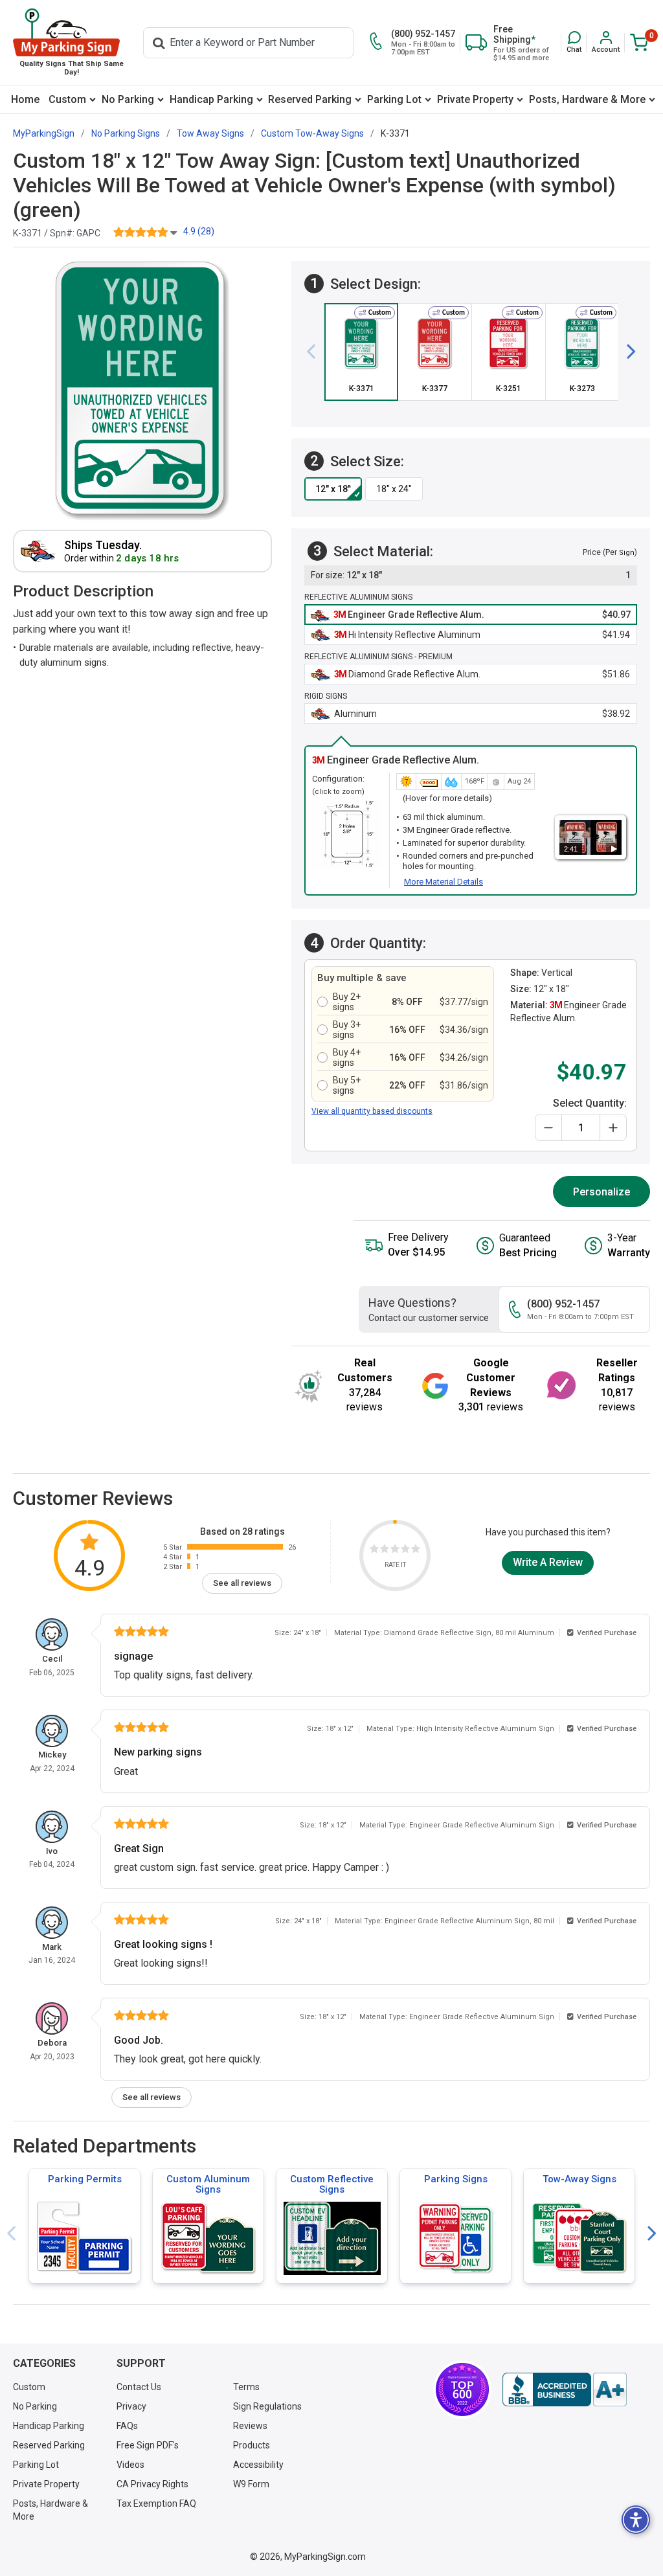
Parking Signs (456, 2179)
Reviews (250, 2426)
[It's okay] (395, 1551)
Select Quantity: (590, 1103)
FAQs (127, 2426)
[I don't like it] (385, 1551)
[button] (574, 42)
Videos (130, 2465)
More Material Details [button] (444, 882)
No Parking (128, 99)
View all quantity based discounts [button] (372, 1111)
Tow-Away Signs (579, 2179)
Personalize (601, 1192)
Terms (246, 2387)
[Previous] (316, 352)
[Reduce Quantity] (548, 1127)
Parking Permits (85, 2179)
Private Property (475, 99)
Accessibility (258, 2465)
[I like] (405, 1551)
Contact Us (139, 2387)
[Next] (626, 352)
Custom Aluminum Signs (208, 2184)
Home (25, 99)
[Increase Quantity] (613, 1127)
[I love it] (416, 1551)
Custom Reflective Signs (332, 2184)
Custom (67, 99)
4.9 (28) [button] (199, 231)
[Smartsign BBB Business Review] (565, 2390)
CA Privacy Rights (152, 2484)
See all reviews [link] (242, 1583)
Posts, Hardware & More (587, 99)
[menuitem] (25, 99)
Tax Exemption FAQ (156, 2503)
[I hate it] (374, 1551)
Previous (11, 2234)
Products (252, 2445)
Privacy (131, 2406)
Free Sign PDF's (148, 2445)
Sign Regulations (267, 2406)
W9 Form (251, 2484)
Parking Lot (394, 99)
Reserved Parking (310, 99)
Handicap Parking (211, 99)
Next (652, 2234)
